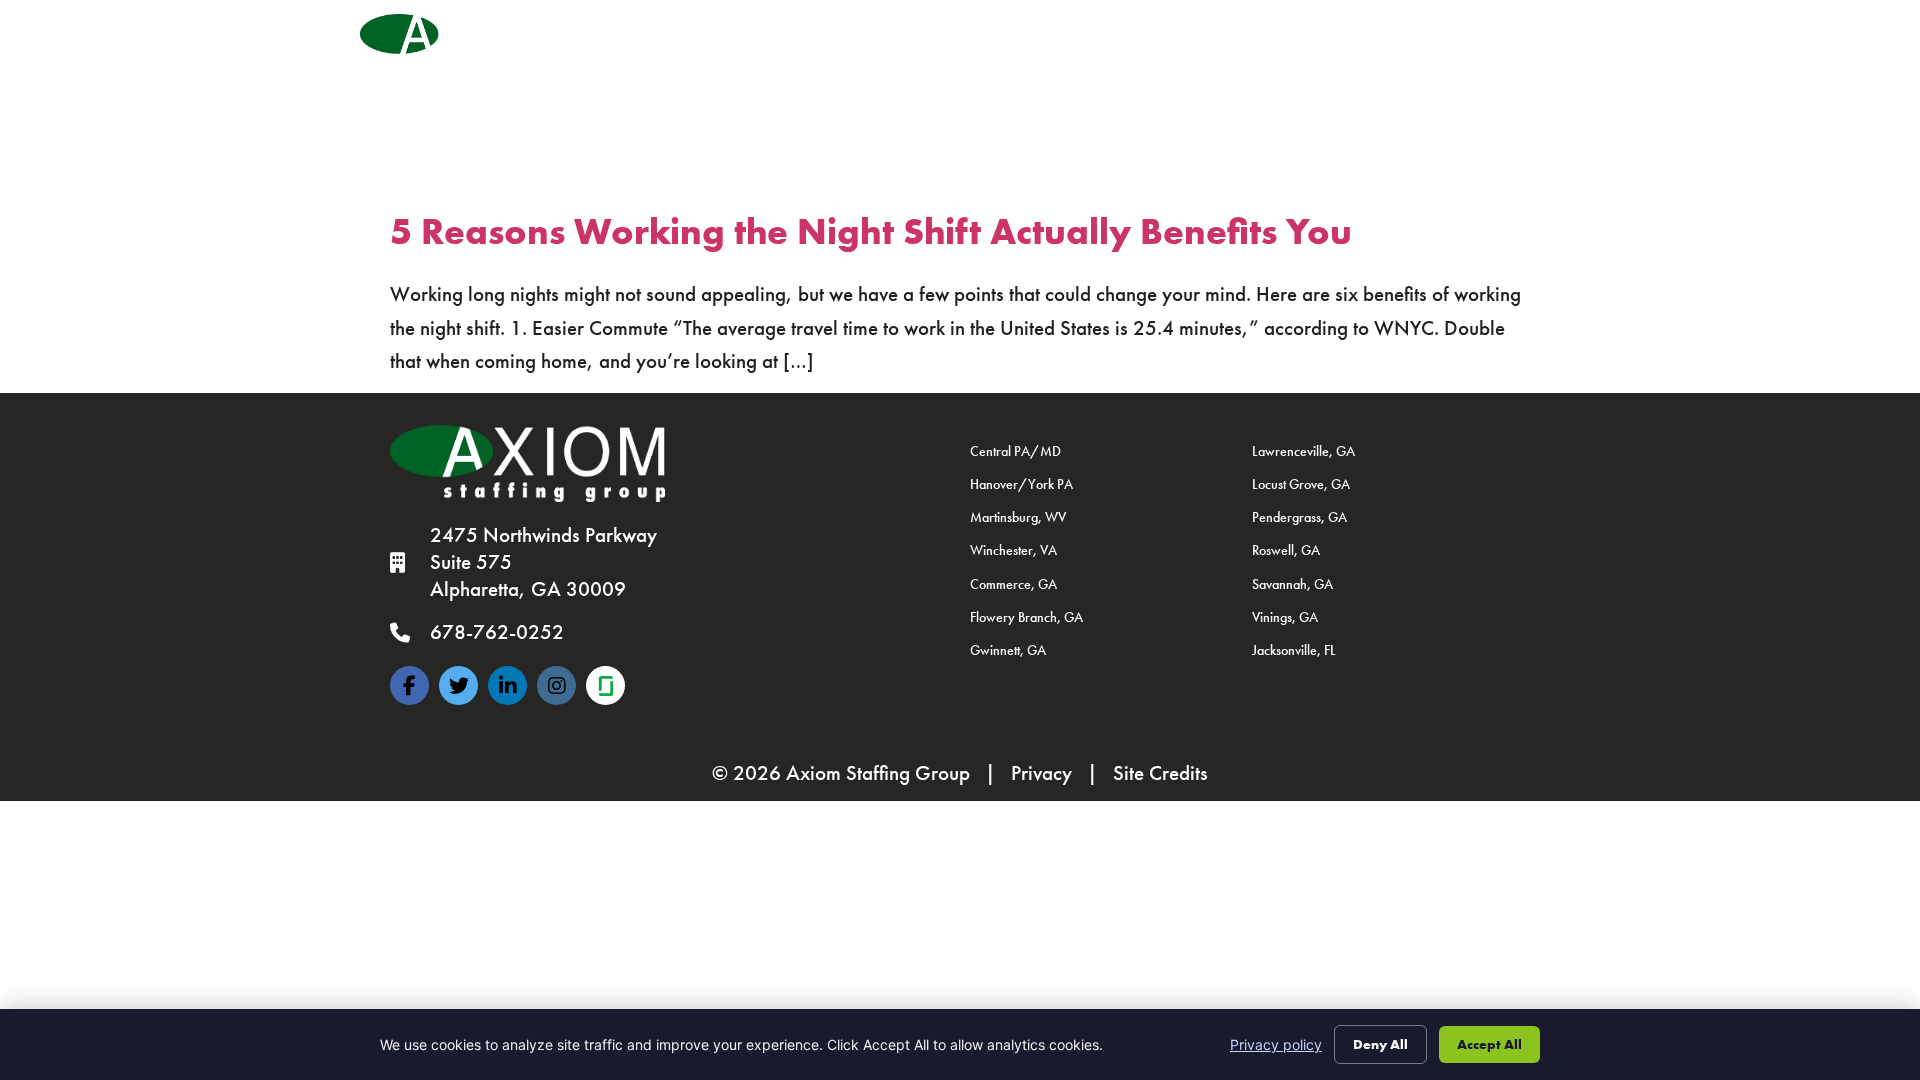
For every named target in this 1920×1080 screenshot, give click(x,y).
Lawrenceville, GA (1303, 451)
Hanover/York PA (1021, 484)
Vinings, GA (1285, 617)
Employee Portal (733, 76)
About (1131, 33)
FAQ (1123, 76)
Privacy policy (1276, 1044)
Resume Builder (1224, 76)
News (1232, 33)
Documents (1036, 76)
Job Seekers (738, 33)
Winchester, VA (1013, 550)
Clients (881, 33)
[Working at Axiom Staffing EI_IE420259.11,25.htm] (605, 685)
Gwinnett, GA (1008, 650)
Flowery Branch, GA (1026, 617)
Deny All (1380, 1044)
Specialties (1008, 33)
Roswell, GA (1286, 550)
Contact (1499, 33)
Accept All (1489, 1044)
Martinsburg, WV (1018, 517)
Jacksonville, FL (1294, 650)
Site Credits (1160, 773)
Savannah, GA (1292, 584)
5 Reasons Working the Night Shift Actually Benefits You (871, 231)
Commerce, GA (1013, 584)
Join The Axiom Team (895, 76)
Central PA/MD (1015, 451)
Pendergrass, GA (1299, 517)
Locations (1352, 33)
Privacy (1041, 773)
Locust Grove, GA (1301, 484)
